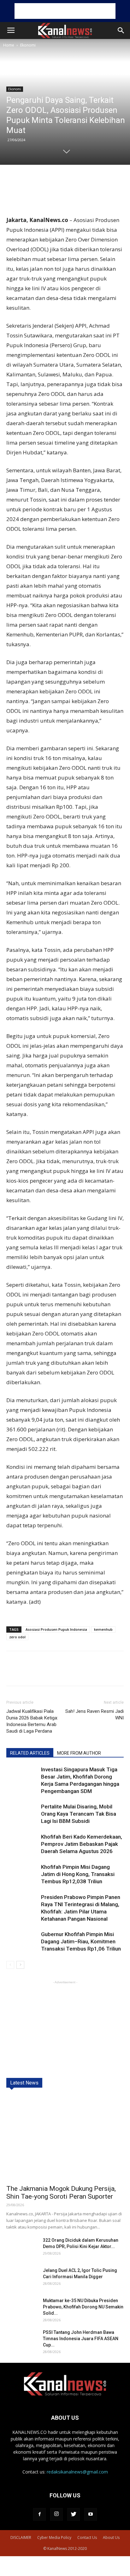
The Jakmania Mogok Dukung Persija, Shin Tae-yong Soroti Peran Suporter (61, 2193)
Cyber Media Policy (54, 2537)
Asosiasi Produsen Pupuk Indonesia (56, 1629)
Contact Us (87, 2537)
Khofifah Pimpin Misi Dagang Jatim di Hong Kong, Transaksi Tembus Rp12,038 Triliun (78, 1874)
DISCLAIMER (21, 2537)
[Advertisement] (65, 11)
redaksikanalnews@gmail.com (77, 2472)
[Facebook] (39, 2514)
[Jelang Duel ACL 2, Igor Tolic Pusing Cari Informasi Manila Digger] (22, 2278)
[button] (121, 31)
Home (9, 45)
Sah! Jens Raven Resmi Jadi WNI (95, 1715)
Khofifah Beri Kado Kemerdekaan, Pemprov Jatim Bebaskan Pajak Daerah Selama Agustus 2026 (82, 1844)
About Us (111, 2537)
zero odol (17, 1637)
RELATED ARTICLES (30, 1753)
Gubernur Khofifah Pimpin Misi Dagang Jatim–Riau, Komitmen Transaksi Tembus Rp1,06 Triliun (81, 1941)
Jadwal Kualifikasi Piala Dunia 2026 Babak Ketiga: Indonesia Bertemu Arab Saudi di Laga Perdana (32, 1721)
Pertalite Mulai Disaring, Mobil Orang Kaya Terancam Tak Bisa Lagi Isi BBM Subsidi (79, 1814)
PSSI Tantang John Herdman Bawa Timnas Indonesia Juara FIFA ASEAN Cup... (81, 2339)
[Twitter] (74, 2514)
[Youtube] (91, 2514)
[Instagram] (56, 2514)
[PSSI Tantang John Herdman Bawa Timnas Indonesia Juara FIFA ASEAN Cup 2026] (22, 2340)
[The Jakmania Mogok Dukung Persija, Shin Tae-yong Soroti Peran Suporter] (65, 2138)
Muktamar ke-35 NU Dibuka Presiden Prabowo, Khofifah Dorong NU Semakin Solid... (83, 2307)
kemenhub (103, 1629)
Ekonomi (28, 45)
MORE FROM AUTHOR (79, 1753)
